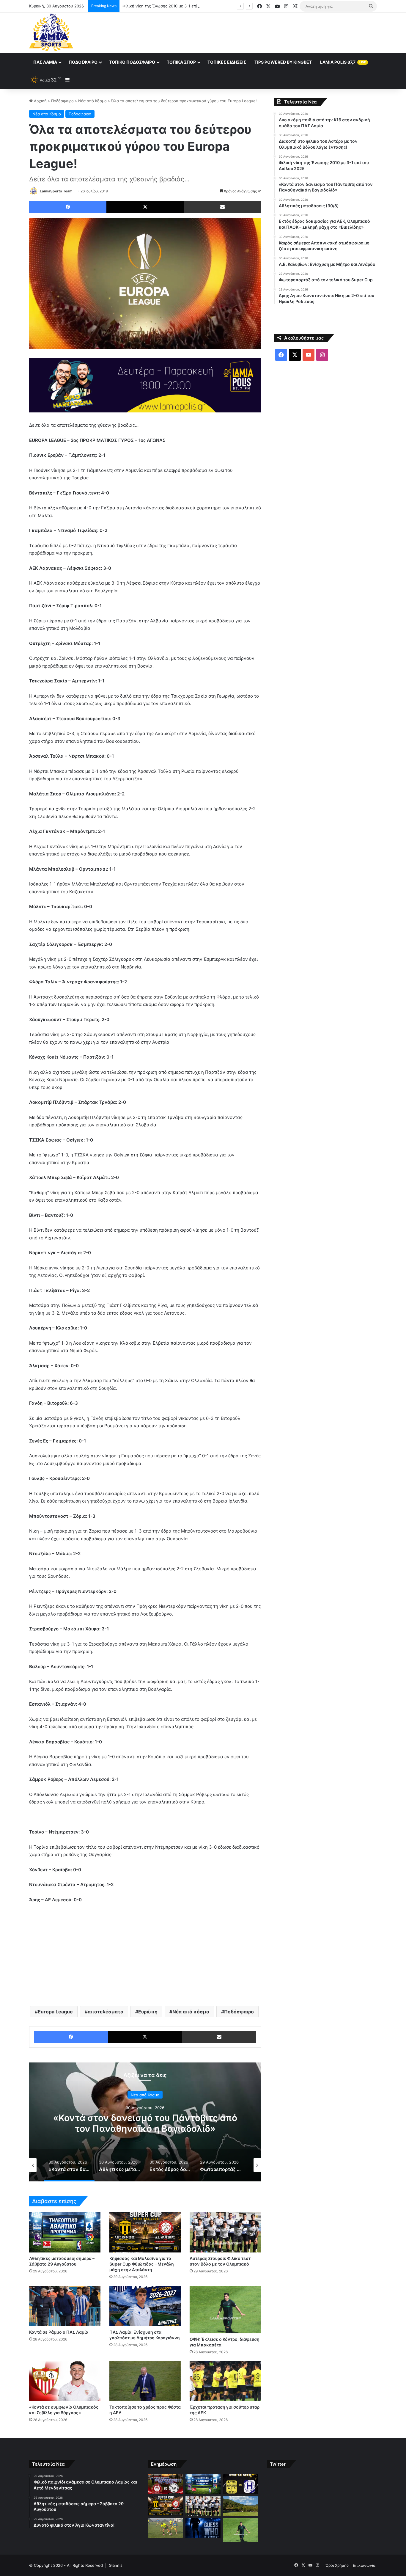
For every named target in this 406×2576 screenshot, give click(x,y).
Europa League (55, 2012)
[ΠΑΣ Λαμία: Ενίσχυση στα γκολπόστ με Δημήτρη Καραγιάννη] (145, 2306)
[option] (145, 2122)
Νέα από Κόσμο (92, 101)
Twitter (278, 2464)
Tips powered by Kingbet (283, 62)
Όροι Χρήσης (337, 2565)
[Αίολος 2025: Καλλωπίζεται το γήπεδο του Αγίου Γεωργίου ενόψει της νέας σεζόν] (240, 2506)
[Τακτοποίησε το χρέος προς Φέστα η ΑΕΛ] (145, 2381)
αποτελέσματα (106, 2012)
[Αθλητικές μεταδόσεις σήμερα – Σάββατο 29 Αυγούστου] (65, 2232)
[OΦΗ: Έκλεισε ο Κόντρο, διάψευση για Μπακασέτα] (225, 2310)
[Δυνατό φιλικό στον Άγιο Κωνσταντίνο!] (240, 2484)
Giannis (116, 2565)
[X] (145, 207)
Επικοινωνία (364, 2565)
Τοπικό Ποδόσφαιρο (132, 62)
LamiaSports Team (56, 191)
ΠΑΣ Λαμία (45, 62)
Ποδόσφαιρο (83, 62)
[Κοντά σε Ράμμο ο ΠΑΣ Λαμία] (65, 2306)
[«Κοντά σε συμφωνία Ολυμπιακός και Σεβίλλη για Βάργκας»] (65, 2381)
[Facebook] (68, 207)
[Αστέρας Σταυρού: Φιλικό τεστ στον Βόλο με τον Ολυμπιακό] (225, 2232)
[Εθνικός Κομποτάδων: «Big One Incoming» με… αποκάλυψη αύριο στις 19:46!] (203, 2528)
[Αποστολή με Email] (222, 207)
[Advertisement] (262, 32)
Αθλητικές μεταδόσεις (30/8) (145, 2123)
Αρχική (40, 101)
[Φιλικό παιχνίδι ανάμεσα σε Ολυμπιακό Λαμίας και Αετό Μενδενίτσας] (166, 2484)
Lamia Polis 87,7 (343, 62)
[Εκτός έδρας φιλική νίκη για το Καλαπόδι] (166, 2528)
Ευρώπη (148, 2012)
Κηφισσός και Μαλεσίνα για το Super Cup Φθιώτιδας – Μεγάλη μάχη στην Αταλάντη (142, 2264)
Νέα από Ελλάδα (145, 2100)
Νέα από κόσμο (191, 2012)
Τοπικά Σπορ (181, 62)
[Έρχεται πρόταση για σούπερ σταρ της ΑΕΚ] (225, 2381)
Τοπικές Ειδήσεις (227, 62)
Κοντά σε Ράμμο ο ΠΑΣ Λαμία (59, 2332)
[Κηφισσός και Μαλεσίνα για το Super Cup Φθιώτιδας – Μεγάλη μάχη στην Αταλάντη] (145, 2232)
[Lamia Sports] (51, 32)
